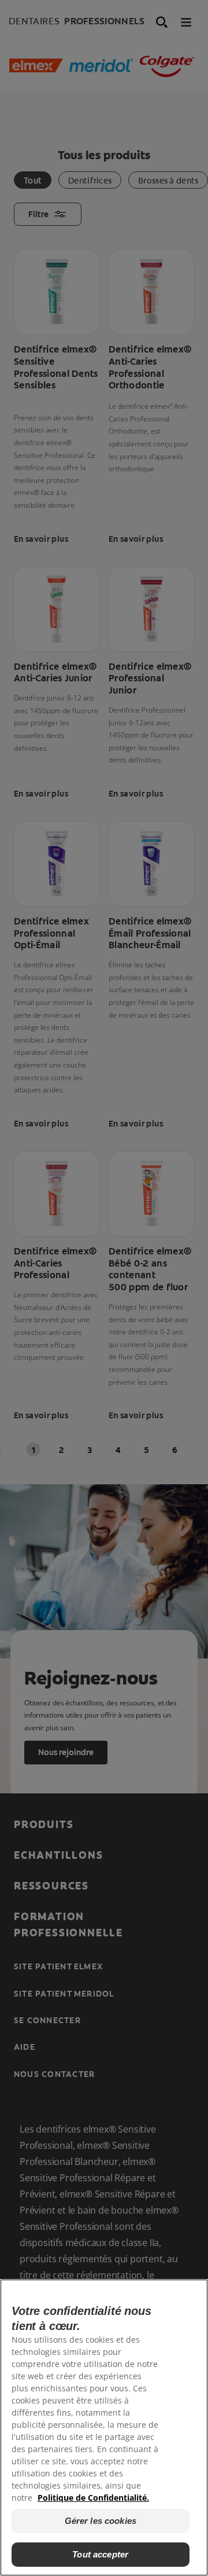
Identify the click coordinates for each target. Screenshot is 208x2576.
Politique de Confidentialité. (93, 2498)
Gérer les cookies (101, 2521)
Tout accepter (100, 2554)
